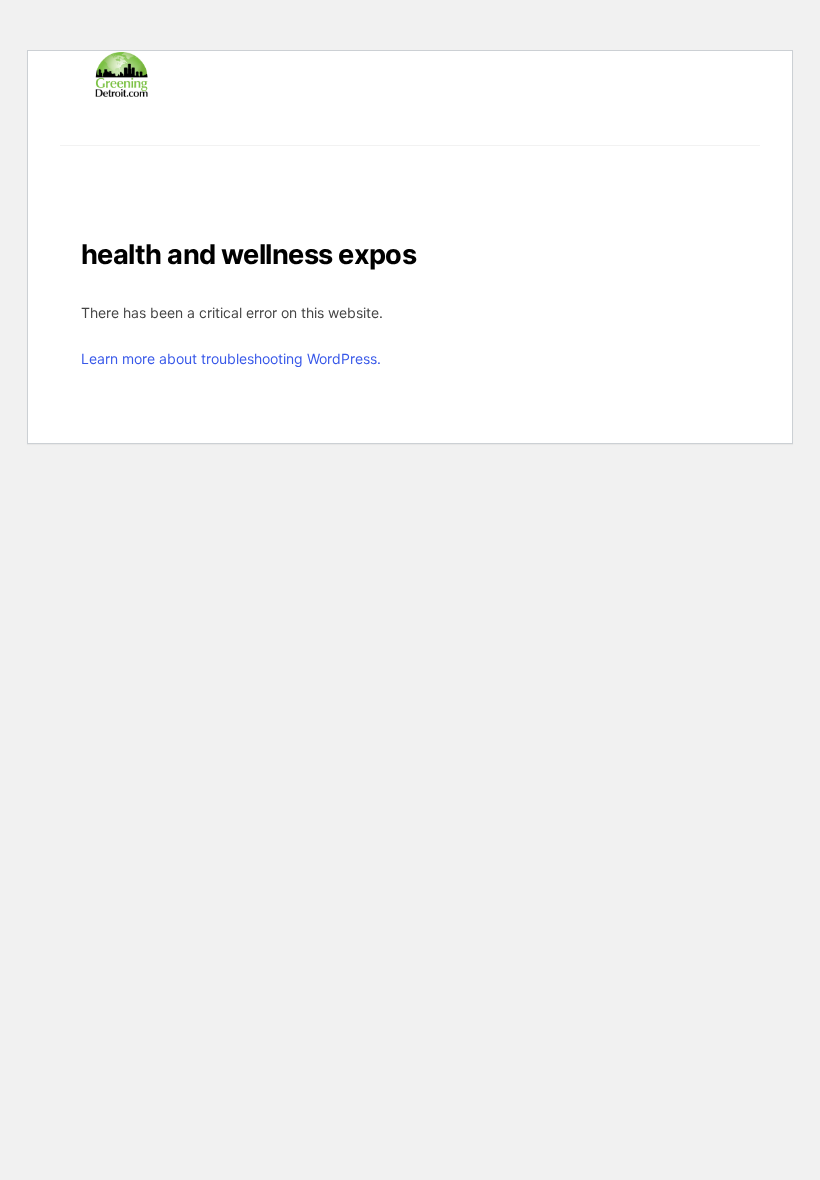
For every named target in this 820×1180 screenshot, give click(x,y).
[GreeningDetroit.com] (121, 88)
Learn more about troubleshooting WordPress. (231, 358)
